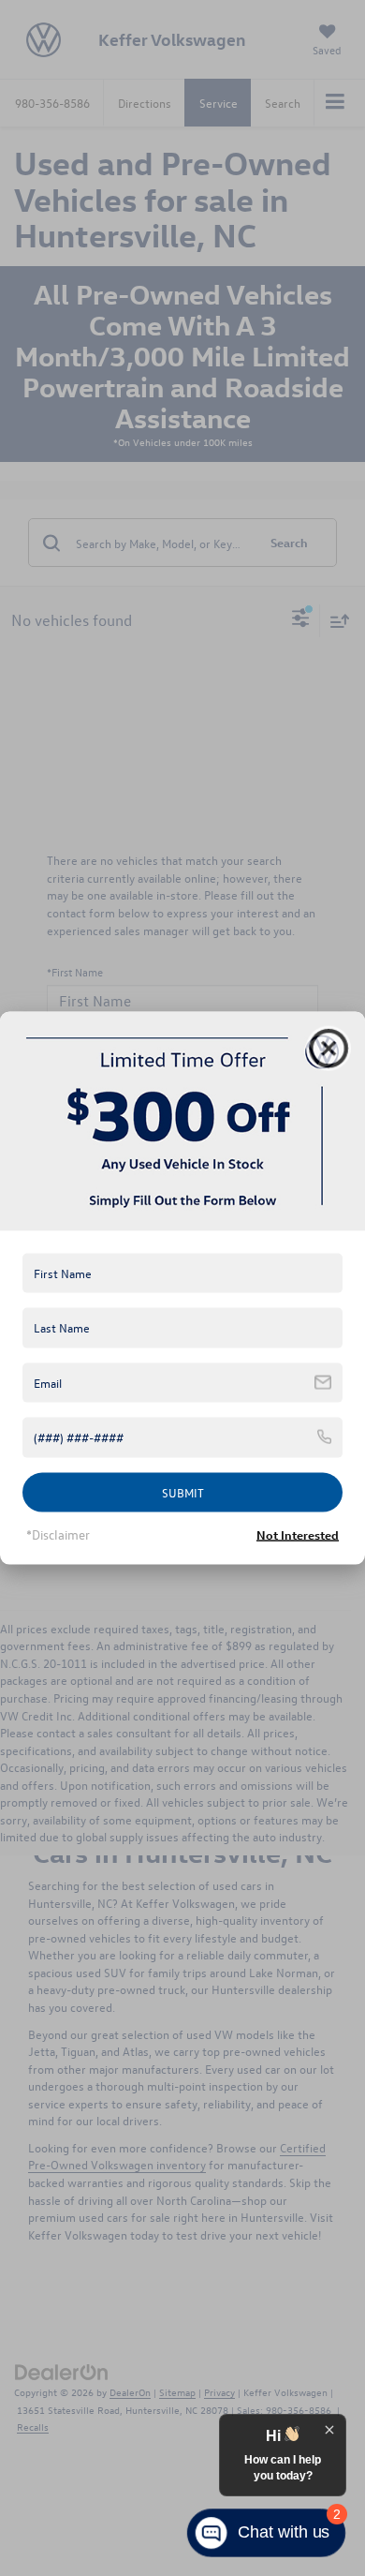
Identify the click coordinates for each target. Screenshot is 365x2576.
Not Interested (298, 1534)
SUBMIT (183, 1491)
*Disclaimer (58, 1534)
